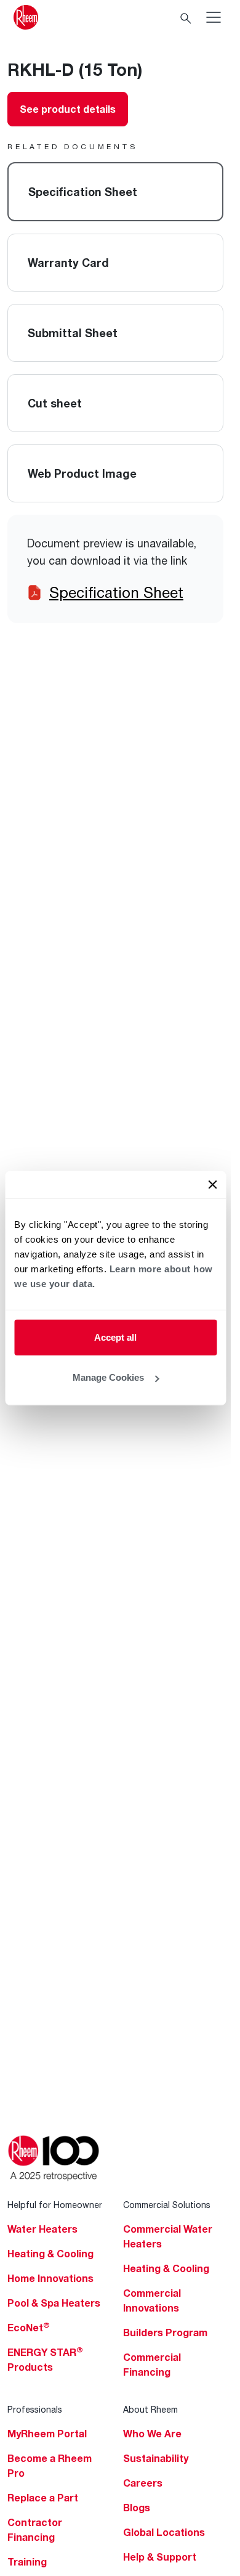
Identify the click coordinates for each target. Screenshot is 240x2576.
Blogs (137, 2508)
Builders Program (165, 2333)
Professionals (35, 2409)
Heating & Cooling (50, 2254)
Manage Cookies (108, 1377)
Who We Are (152, 2434)
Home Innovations (50, 2278)
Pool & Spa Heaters (54, 2303)
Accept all (115, 1337)
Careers (143, 2483)
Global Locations (164, 2532)
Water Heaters (42, 2229)
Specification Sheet (116, 592)
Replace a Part (43, 2498)
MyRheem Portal (47, 2434)
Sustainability (156, 2458)
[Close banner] (212, 1184)
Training (27, 2562)
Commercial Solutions (167, 2205)
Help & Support (160, 2557)
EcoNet (29, 2328)
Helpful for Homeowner (55, 2205)
